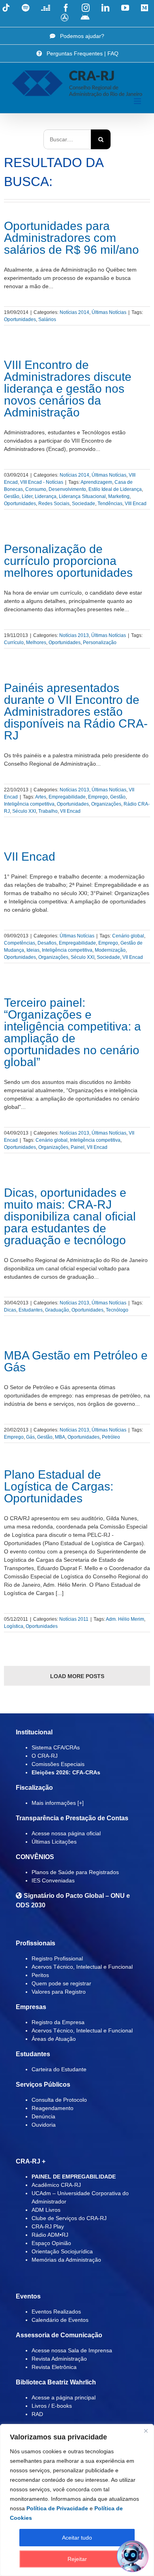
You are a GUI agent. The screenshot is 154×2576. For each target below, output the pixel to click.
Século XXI (24, 811)
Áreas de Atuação (54, 2039)
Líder (27, 496)
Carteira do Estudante (59, 2069)
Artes (41, 797)
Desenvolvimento (67, 489)
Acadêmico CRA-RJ (56, 2185)
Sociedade (84, 504)
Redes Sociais (54, 504)
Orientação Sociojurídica (62, 2251)
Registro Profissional (57, 1958)
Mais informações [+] (58, 1803)
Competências (20, 943)
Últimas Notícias (109, 312)
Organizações (106, 804)
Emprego (98, 797)
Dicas (10, 1310)
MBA (60, 1437)
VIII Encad (136, 504)
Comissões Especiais (58, 1764)
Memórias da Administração (66, 2260)
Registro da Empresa (58, 2022)
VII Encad (70, 811)
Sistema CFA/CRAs (56, 1747)
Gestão (12, 496)
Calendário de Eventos (60, 2320)
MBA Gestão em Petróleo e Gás (76, 1361)
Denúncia (43, 2116)
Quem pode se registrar (61, 1983)
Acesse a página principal (64, 2397)
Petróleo (111, 1437)
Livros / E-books (52, 2406)
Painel (78, 1147)
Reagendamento (53, 2108)
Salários (47, 319)
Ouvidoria (44, 2125)
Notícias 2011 (74, 1619)
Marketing (119, 496)
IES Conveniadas (53, 1880)
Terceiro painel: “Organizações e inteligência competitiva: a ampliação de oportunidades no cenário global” (72, 1032)
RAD (37, 2414)
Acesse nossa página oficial (66, 1833)
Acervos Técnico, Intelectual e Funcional (82, 1967)
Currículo (14, 643)
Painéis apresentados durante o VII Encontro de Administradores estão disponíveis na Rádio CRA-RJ (76, 712)
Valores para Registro (59, 1992)
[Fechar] (146, 2431)
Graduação (57, 1310)
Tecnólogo (117, 1310)
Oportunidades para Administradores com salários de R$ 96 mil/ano (71, 238)
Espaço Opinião (51, 2243)
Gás (30, 1437)
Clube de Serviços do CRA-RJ (69, 2218)
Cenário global (128, 936)
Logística (14, 1626)
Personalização (100, 643)
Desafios (47, 943)
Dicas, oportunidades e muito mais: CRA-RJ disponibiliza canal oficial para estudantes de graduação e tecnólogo (70, 1216)
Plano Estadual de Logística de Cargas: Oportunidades (59, 1486)
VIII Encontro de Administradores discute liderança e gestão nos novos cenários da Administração (68, 389)
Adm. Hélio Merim (125, 1619)
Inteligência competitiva (29, 804)
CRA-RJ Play (48, 2226)
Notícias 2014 (74, 312)
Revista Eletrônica (54, 2367)
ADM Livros (46, 2210)
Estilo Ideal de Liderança (115, 489)
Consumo (36, 489)
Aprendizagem (96, 482)
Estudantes (31, 1310)
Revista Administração (59, 2359)
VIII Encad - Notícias (42, 482)
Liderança (46, 496)
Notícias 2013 (74, 635)
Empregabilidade (67, 797)
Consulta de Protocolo (59, 2100)
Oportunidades (20, 319)
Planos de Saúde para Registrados (75, 1872)
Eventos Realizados (56, 2312)
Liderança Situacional (82, 496)
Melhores (36, 643)
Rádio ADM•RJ (50, 2235)
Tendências (110, 504)
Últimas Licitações (54, 1842)
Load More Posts (77, 1676)
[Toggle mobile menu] (138, 101)
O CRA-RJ (45, 1756)
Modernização (110, 950)
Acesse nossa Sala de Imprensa (72, 2350)
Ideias (33, 950)
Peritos (40, 1975)
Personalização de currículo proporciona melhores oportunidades (68, 561)
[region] (77, 2500)
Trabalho (48, 811)
